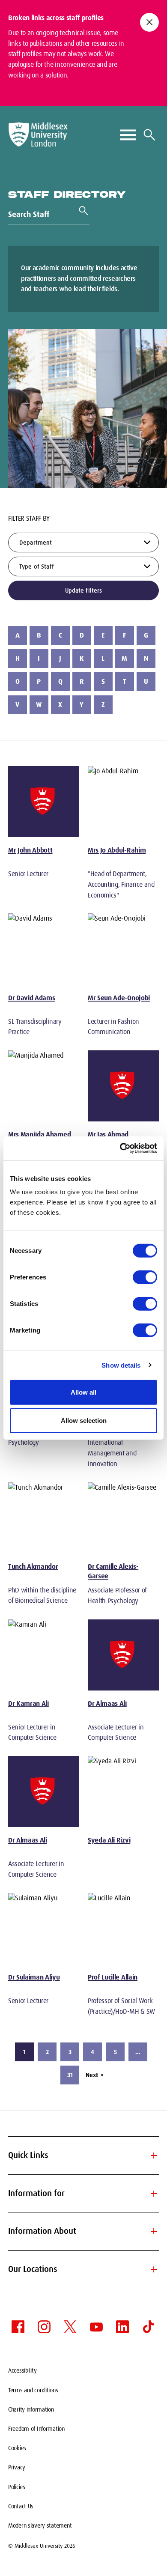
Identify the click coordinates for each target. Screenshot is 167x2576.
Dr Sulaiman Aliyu (34, 1977)
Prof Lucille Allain (113, 1977)
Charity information (31, 2409)
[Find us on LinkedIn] (122, 2327)
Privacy (17, 2467)
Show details (121, 1365)
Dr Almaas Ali (107, 1704)
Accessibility (22, 2370)
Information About (83, 2231)
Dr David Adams (32, 998)
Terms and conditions (33, 2390)
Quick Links (83, 2156)
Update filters (84, 590)
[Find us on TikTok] (149, 2327)
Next (94, 2075)
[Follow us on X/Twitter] (70, 2327)
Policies (17, 2487)
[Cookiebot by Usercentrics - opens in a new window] (120, 1148)
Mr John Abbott (30, 850)
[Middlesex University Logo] (38, 135)
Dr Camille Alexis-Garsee (113, 1571)
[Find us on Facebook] (18, 2327)
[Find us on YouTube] (96, 2327)
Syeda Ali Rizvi (109, 1840)
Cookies (17, 2448)
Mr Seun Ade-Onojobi (119, 998)
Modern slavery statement (40, 2525)
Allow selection (84, 1420)
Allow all (83, 1392)
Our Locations (83, 2269)
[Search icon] (149, 135)
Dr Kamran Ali (28, 1704)
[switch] (145, 1277)
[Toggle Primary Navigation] (128, 135)
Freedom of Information (36, 2429)
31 (70, 2075)
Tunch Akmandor (33, 1567)
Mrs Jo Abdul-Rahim (117, 850)
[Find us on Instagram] (44, 2327)
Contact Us (21, 2506)
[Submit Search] (80, 211)
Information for (83, 2194)
